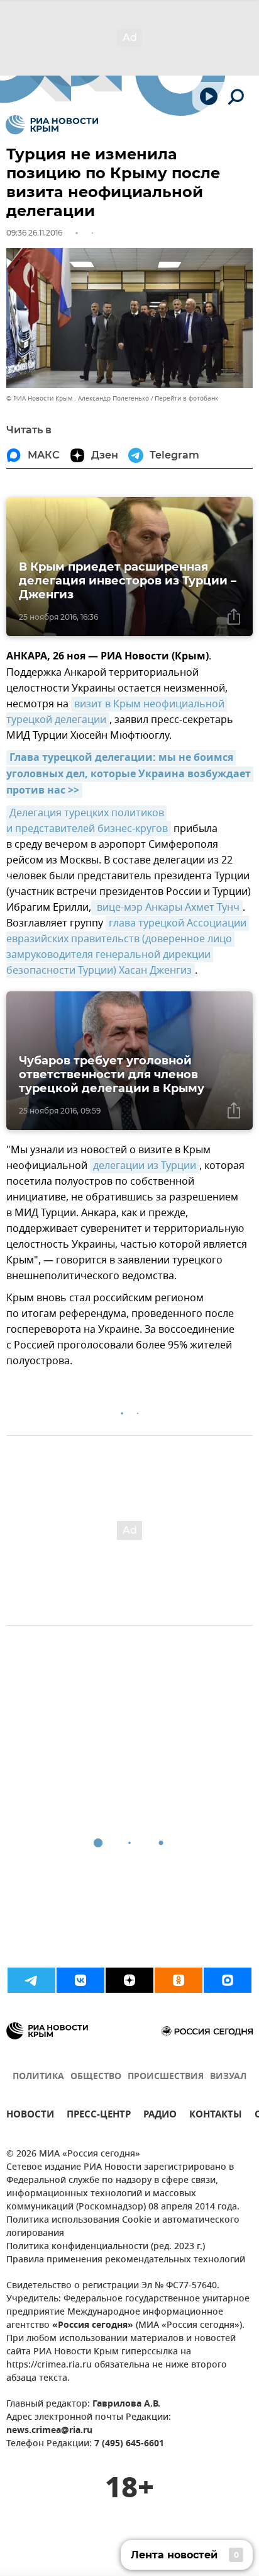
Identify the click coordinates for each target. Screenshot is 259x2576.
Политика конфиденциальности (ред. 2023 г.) (106, 2247)
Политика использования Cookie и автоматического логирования (123, 2227)
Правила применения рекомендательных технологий (126, 2260)
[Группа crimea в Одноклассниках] (179, 1980)
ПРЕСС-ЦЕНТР (99, 2116)
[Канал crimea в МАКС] (228, 1980)
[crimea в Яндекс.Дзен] (129, 1980)
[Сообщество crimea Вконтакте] (80, 1980)
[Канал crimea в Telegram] (31, 1980)
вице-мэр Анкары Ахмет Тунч (167, 908)
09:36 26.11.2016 (34, 233)
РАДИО (160, 2116)
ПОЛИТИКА (38, 2077)
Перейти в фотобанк (186, 398)
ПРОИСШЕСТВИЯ (166, 2077)
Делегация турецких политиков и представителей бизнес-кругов (87, 821)
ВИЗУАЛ (228, 2077)
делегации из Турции (145, 1166)
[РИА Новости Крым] (52, 125)
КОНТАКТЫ (216, 2116)
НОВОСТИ (30, 2116)
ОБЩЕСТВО (96, 2077)
